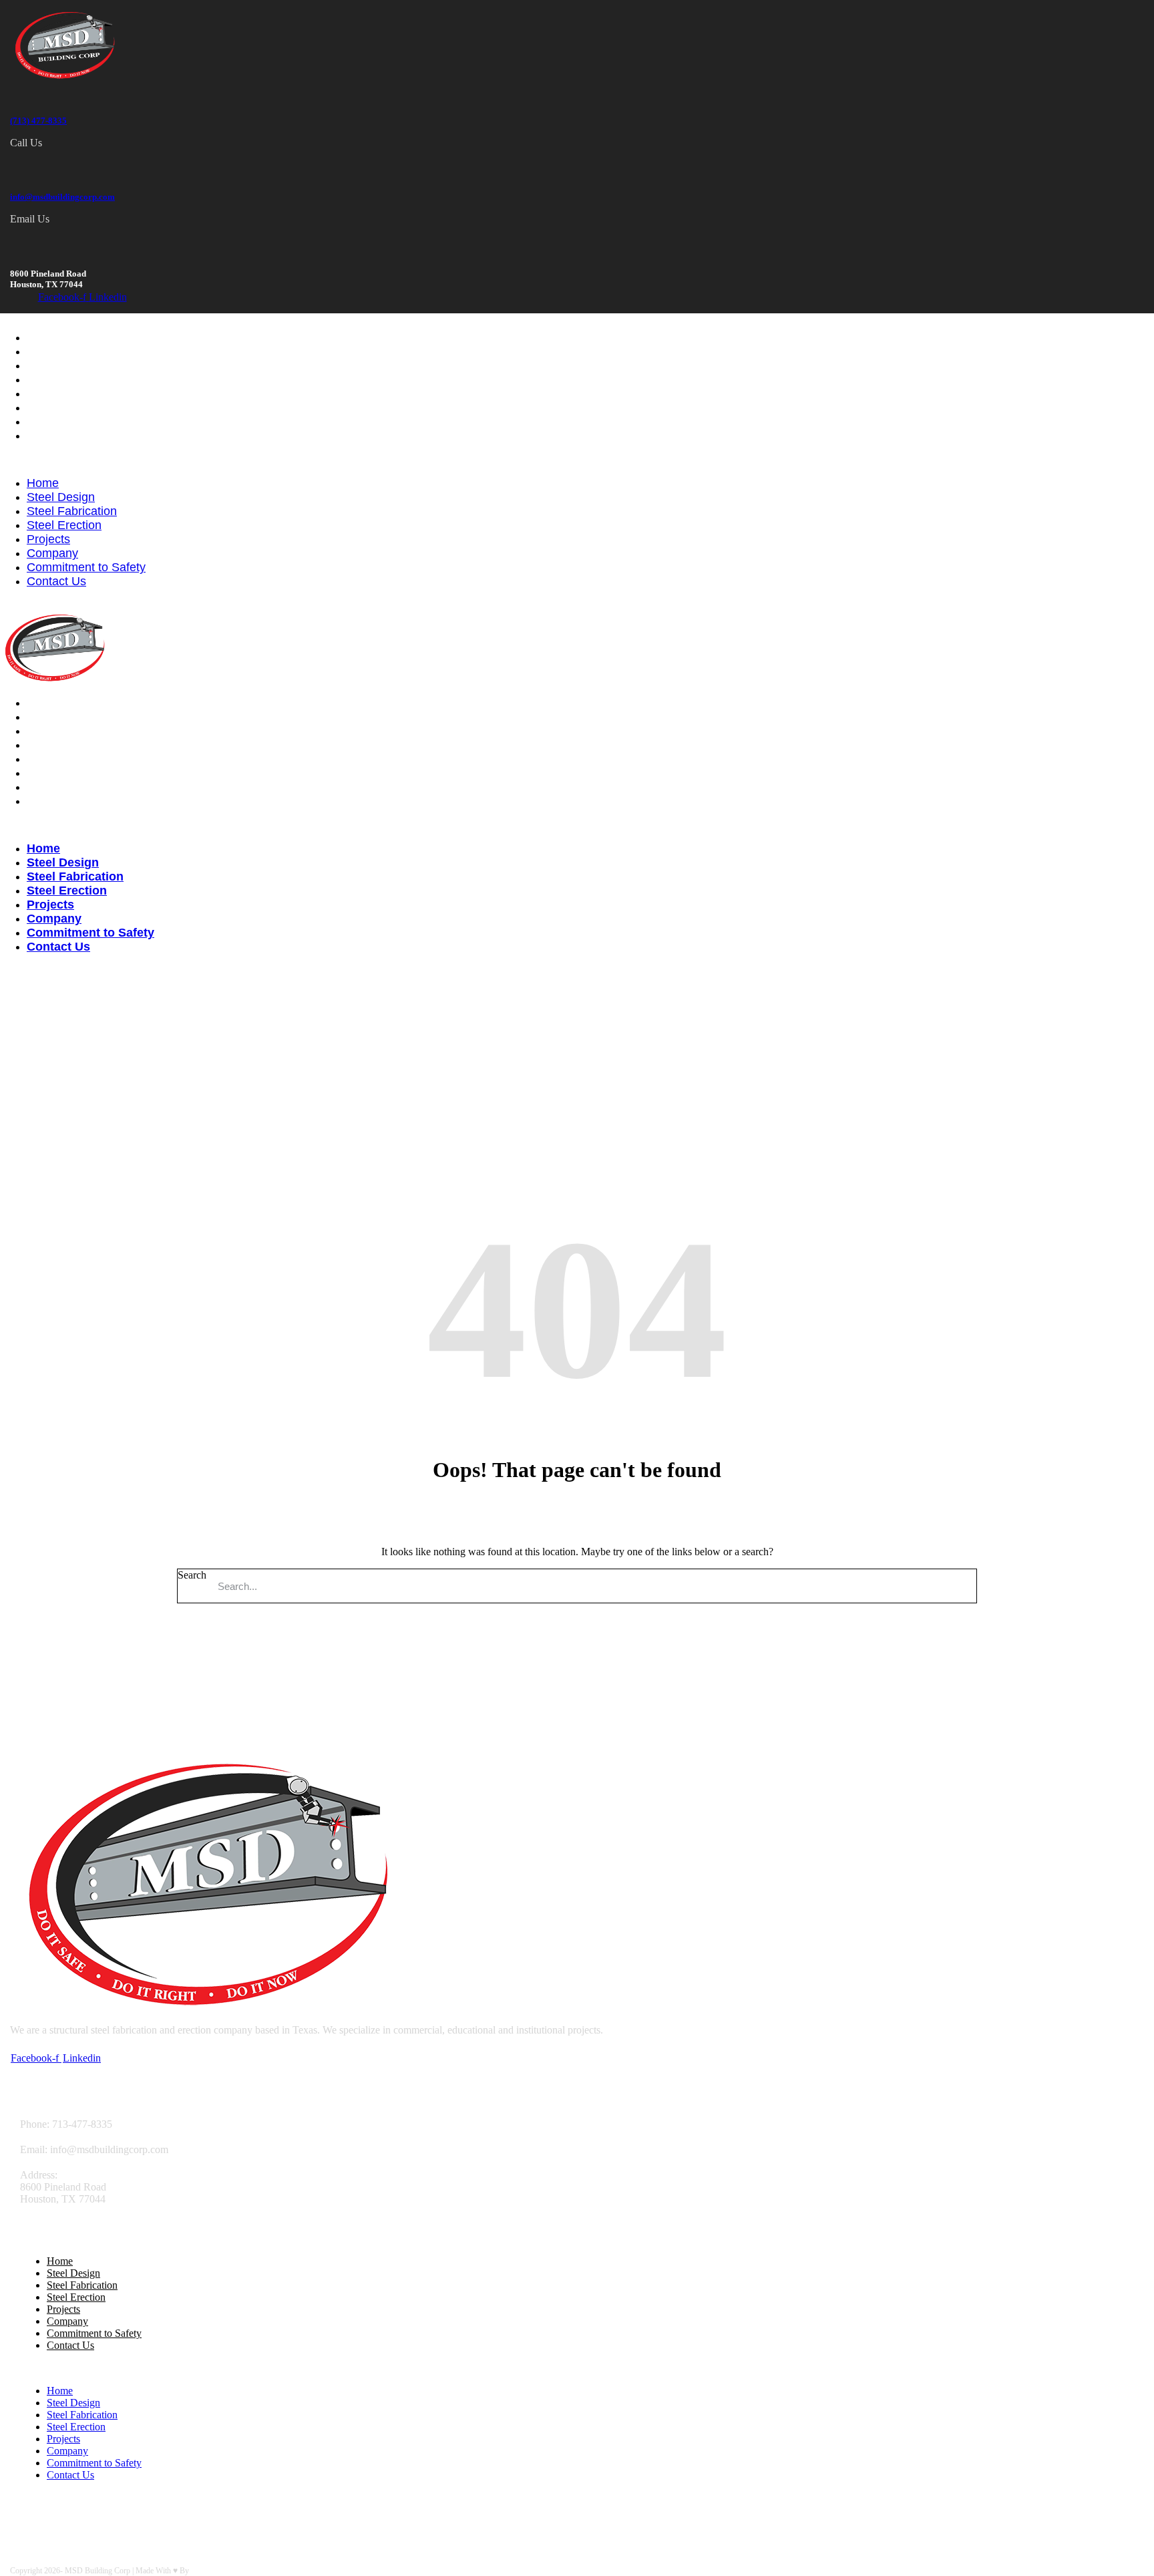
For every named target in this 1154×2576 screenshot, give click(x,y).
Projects (48, 393)
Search (192, 1575)
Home (43, 337)
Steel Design (61, 351)
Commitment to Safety (86, 422)
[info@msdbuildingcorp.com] (18, 168)
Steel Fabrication (72, 365)
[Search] (960, 1586)
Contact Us (56, 436)
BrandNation (211, 2571)
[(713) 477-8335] (18, 92)
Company (52, 408)
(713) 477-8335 (38, 121)
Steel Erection (64, 379)
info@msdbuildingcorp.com (62, 197)
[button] (577, 460)
